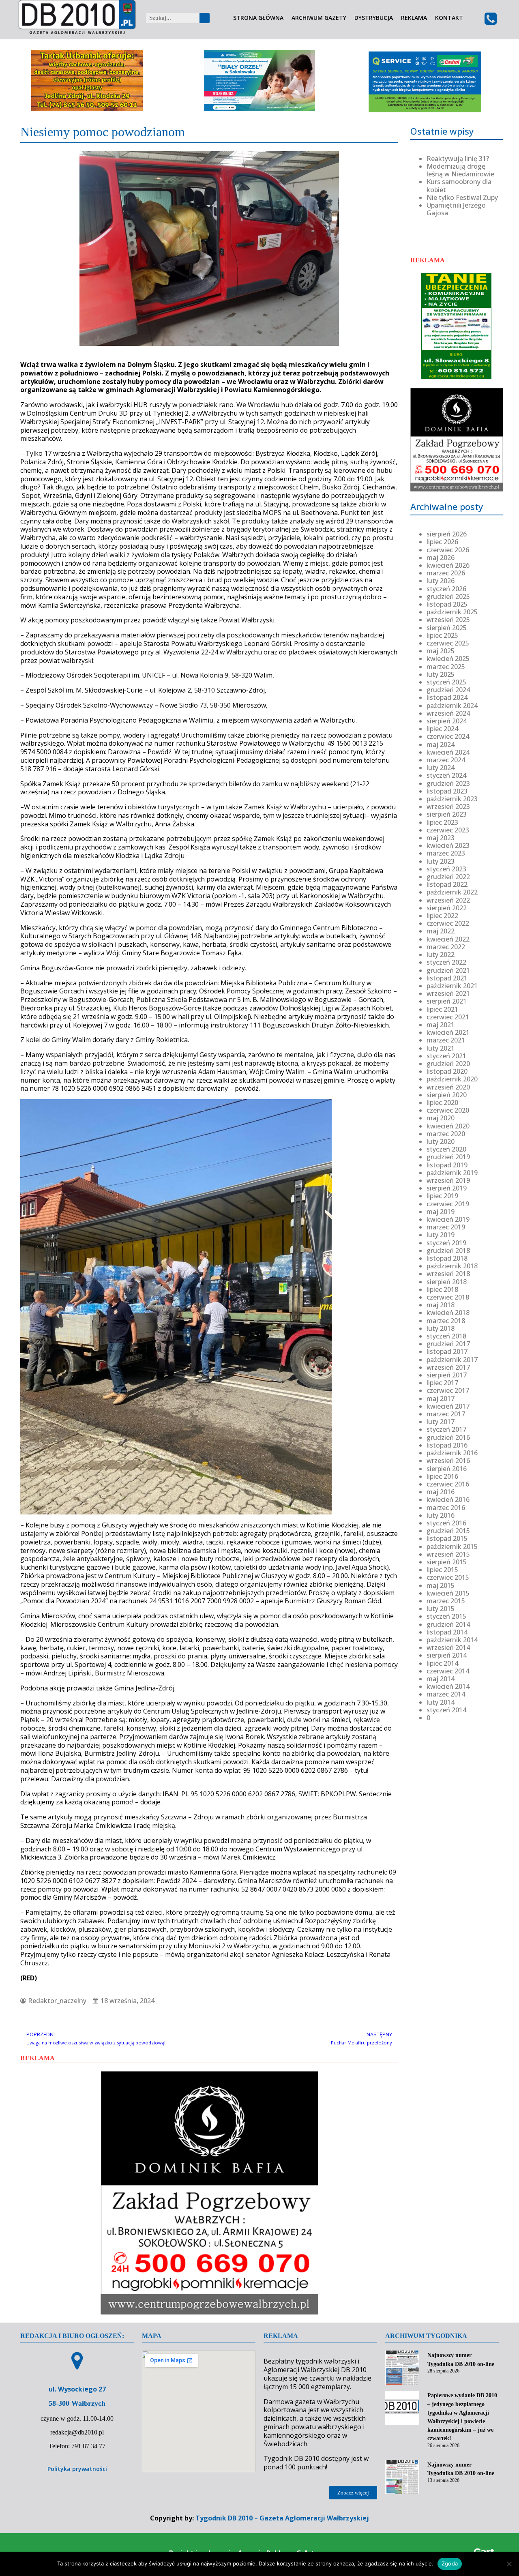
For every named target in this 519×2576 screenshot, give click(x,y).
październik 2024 (452, 706)
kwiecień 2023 (448, 845)
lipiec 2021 (442, 1009)
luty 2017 (441, 1422)
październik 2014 (452, 1640)
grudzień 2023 (448, 783)
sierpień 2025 (447, 628)
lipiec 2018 (442, 1289)
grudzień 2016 (448, 1437)
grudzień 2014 (448, 1624)
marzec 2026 (446, 573)
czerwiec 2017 (448, 1390)
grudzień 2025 (448, 596)
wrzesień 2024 (448, 713)
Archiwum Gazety (319, 18)
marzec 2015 (446, 1601)
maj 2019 (441, 1212)
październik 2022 (452, 892)
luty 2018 (441, 1328)
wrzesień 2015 (448, 1554)
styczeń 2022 (446, 962)
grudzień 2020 (448, 1064)
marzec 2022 (446, 947)
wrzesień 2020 (448, 1087)
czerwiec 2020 (448, 1110)
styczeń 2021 (446, 1056)
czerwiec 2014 (448, 1671)
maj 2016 (441, 1492)
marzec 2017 (446, 1414)
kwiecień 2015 (448, 1593)
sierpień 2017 (447, 1375)
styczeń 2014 (446, 1710)
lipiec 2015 (442, 1570)
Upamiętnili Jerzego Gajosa (456, 209)
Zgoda (450, 2563)
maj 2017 (441, 1398)
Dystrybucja (374, 18)
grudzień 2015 (448, 1531)
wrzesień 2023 (448, 806)
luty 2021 (441, 1048)
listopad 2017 (447, 1351)
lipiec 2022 (442, 916)
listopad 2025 (447, 604)
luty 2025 (441, 674)
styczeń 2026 (446, 589)
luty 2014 (441, 1702)
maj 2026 (441, 558)
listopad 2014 (447, 1632)
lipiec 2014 (442, 1663)
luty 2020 (441, 1141)
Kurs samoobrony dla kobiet (459, 186)
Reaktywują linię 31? (458, 159)
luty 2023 (441, 861)
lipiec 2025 (442, 635)
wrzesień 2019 (448, 1180)
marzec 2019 (446, 1227)
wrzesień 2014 (448, 1647)
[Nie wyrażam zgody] (509, 2564)
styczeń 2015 (446, 1616)
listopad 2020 (447, 1071)
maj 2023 (441, 838)
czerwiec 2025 (448, 643)
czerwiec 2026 (448, 550)
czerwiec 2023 (448, 830)
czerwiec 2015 (448, 1577)
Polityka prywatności (77, 2469)
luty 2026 (441, 581)
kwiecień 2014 (448, 1686)
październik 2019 (452, 1173)
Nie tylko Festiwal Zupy (462, 197)
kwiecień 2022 (448, 939)
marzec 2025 (446, 667)
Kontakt (449, 18)
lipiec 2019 (442, 1196)
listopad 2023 (447, 791)
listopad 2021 (447, 978)
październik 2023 (452, 799)
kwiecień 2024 (448, 752)
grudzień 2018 (448, 1250)
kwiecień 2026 (448, 565)
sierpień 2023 (447, 814)
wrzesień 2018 (448, 1274)
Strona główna (258, 18)
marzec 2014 (446, 1694)
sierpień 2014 (447, 1655)
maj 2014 (441, 1679)
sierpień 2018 (447, 1282)
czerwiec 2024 (448, 736)
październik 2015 (452, 1546)
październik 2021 (452, 986)
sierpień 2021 (447, 1001)
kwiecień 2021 (448, 1032)
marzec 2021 (446, 1040)
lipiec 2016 (442, 1476)
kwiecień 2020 (448, 1126)
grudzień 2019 (448, 1157)
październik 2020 (452, 1079)
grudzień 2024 (448, 690)
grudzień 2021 (448, 970)
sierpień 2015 (447, 1562)
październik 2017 (452, 1360)
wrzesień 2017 (448, 1367)
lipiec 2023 (442, 822)
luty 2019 (441, 1235)
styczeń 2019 (446, 1243)
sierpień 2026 (447, 534)
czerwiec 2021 (448, 1017)
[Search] (205, 18)
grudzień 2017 (448, 1344)
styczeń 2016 (446, 1523)
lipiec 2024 (442, 729)
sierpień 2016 (447, 1469)
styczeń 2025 (446, 682)
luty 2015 (441, 1609)
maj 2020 (441, 1118)
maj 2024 (441, 744)
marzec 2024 (446, 760)
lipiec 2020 (442, 1102)
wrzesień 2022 (448, 900)
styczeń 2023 (446, 869)
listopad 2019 (447, 1165)
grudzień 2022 (448, 877)
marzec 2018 (446, 1321)
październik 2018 (452, 1266)
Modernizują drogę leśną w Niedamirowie (460, 170)
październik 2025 (452, 612)
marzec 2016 (446, 1508)
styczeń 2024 (446, 775)
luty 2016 (441, 1515)
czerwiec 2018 (448, 1297)
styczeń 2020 (446, 1149)
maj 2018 (441, 1305)
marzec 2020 (446, 1134)
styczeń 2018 (446, 1336)
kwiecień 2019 (448, 1219)
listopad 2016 (447, 1445)
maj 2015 (441, 1585)
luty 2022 (441, 954)
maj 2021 (441, 1025)
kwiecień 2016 (448, 1499)
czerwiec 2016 (448, 1484)
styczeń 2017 (446, 1429)
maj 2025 (441, 651)
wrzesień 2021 (448, 993)
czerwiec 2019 (448, 1204)
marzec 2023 (446, 853)
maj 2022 (441, 931)
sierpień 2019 (447, 1188)
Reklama (414, 18)
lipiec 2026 (442, 542)
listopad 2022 (447, 884)
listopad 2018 (447, 1258)
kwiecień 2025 (448, 658)
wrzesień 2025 (448, 620)
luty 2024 (441, 768)
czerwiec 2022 (448, 923)
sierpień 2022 (447, 908)
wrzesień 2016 (448, 1461)
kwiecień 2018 (448, 1313)
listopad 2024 (447, 697)
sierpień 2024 (447, 721)
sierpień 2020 (447, 1095)
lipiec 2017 (442, 1383)
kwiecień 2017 (448, 1406)
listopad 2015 (447, 1538)
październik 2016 (452, 1453)
